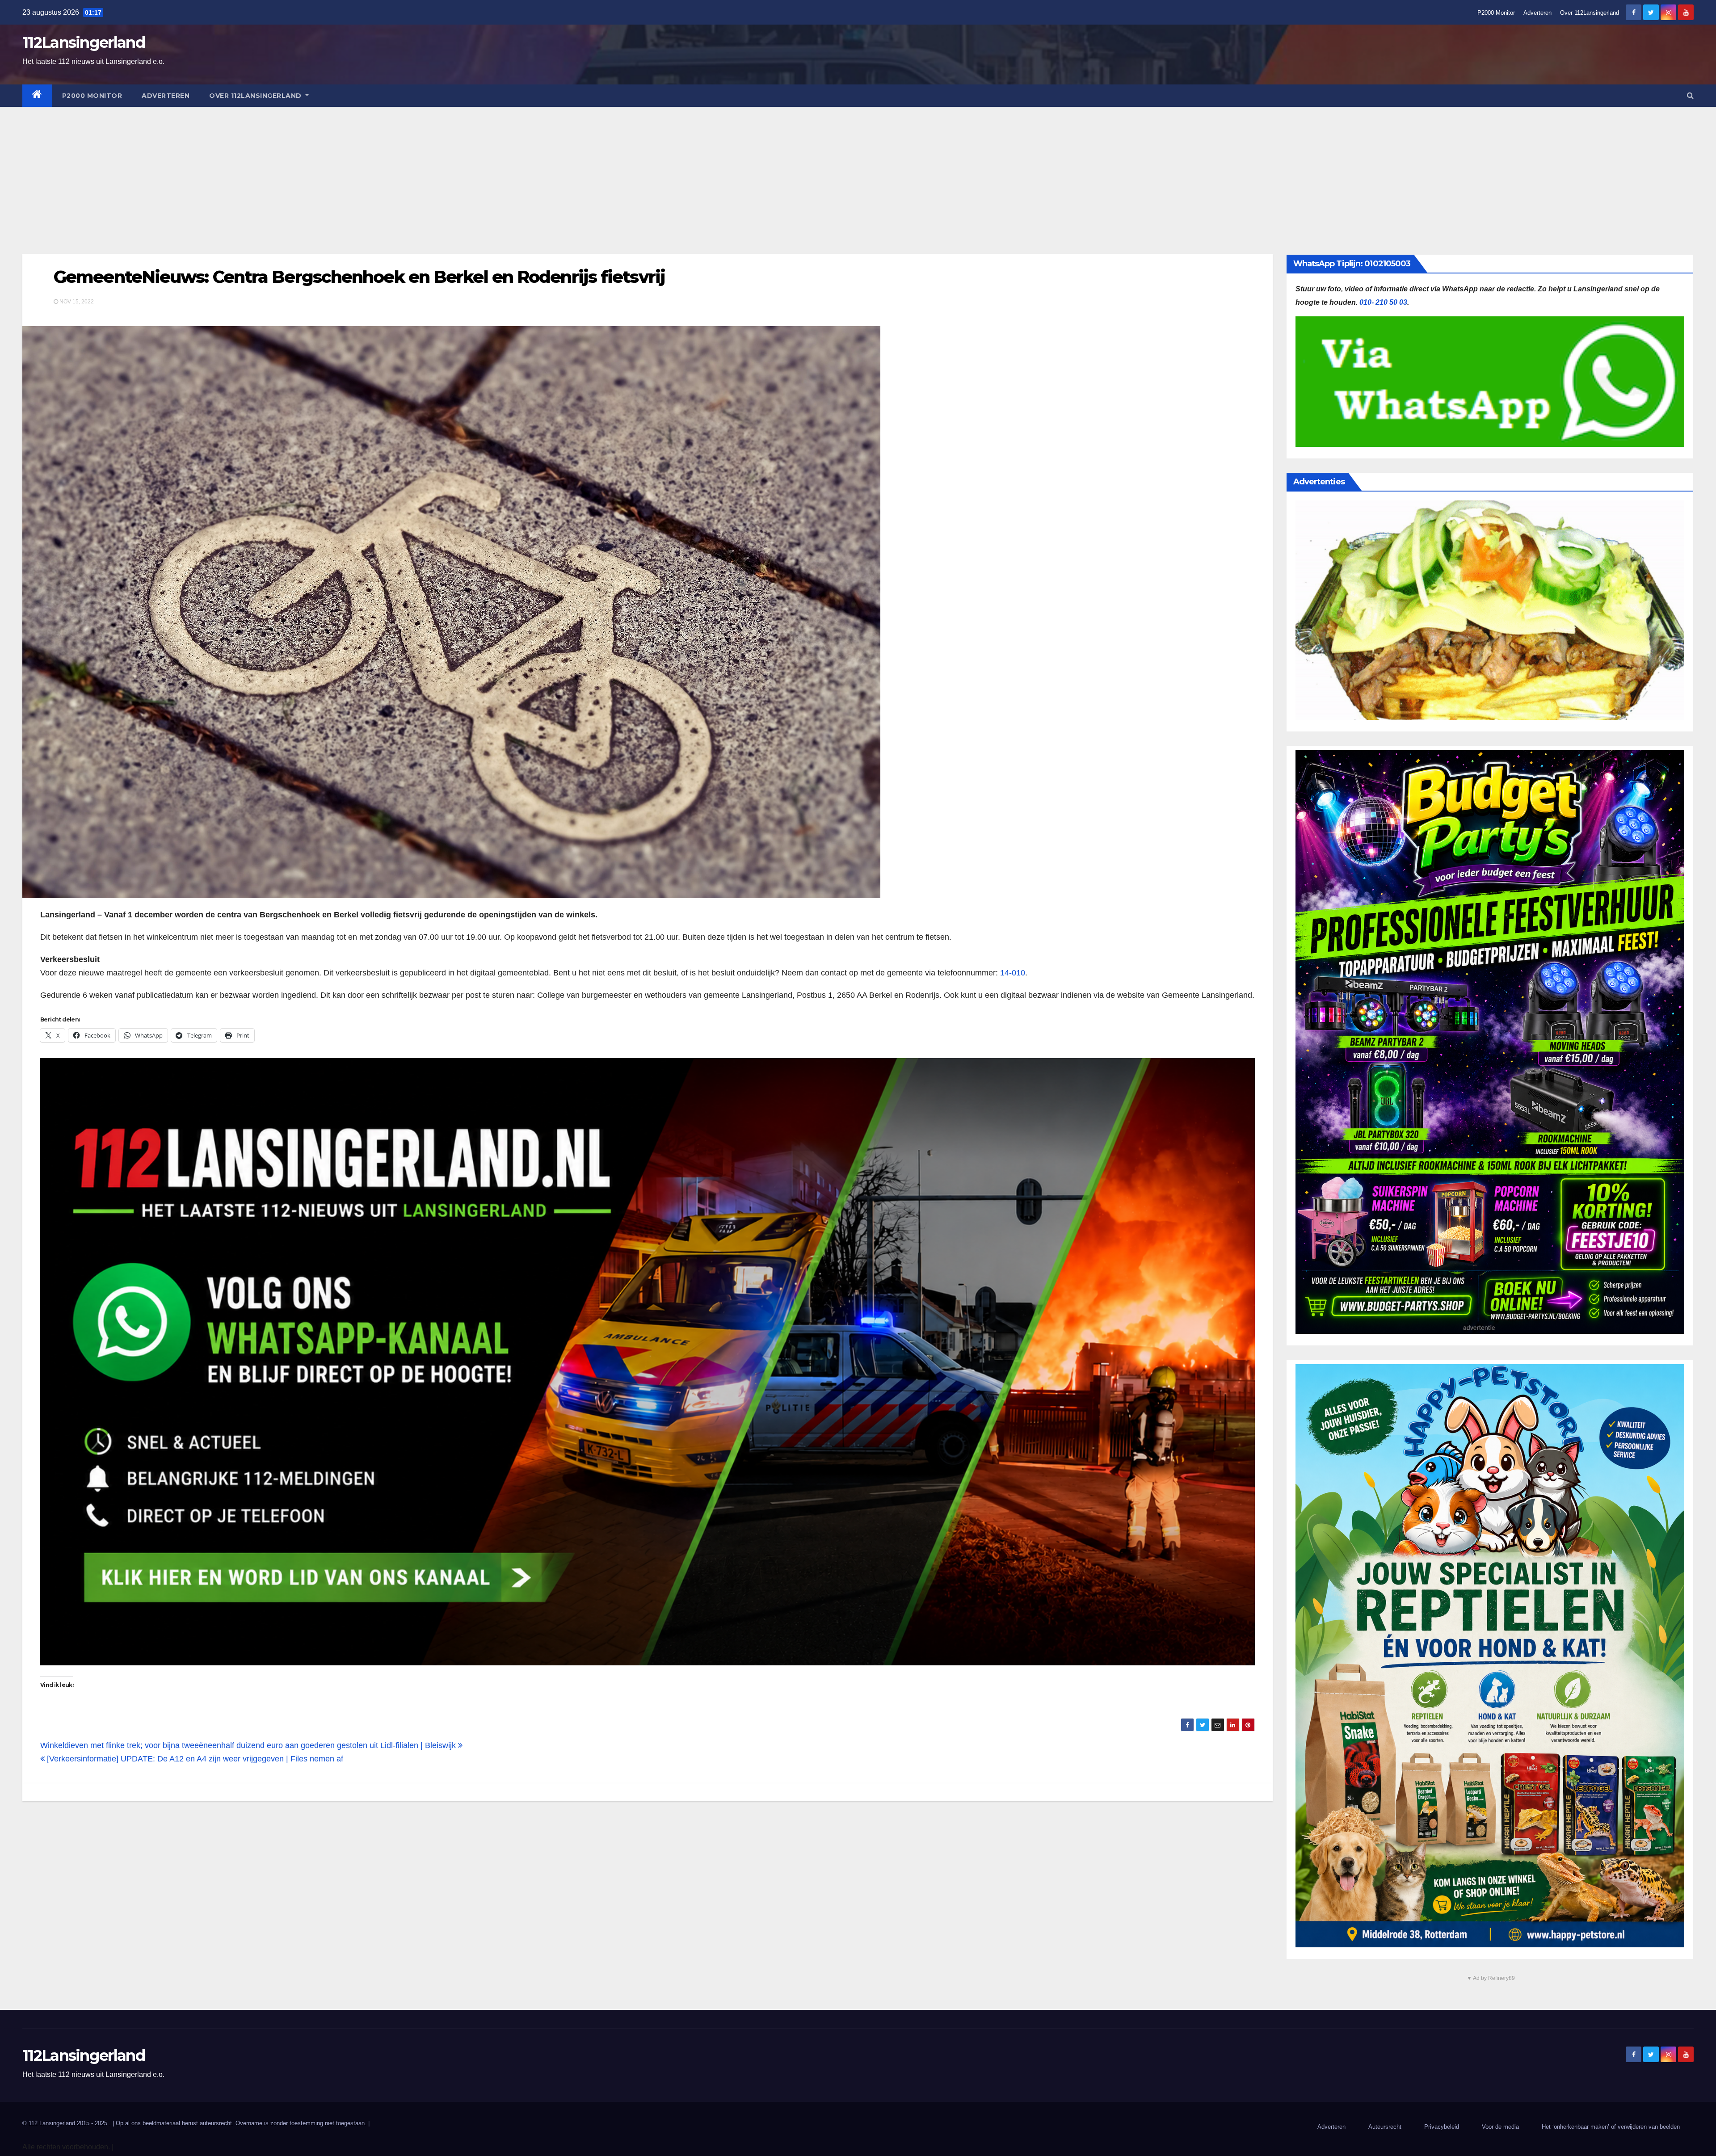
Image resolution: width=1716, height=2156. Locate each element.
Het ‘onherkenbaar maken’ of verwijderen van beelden (1611, 2127)
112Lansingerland (84, 42)
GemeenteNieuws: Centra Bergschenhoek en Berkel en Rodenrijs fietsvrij (359, 277)
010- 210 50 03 (1383, 302)
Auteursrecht (1385, 2127)
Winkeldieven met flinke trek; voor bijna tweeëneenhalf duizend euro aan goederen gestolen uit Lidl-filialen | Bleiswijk (249, 1745)
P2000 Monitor (1496, 13)
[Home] (37, 96)
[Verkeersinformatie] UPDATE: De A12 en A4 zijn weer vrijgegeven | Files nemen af (194, 1759)
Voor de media (1500, 2127)
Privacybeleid (1442, 2127)
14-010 (1013, 973)
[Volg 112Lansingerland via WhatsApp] (648, 1362)
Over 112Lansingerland (1590, 13)
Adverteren (1537, 13)
